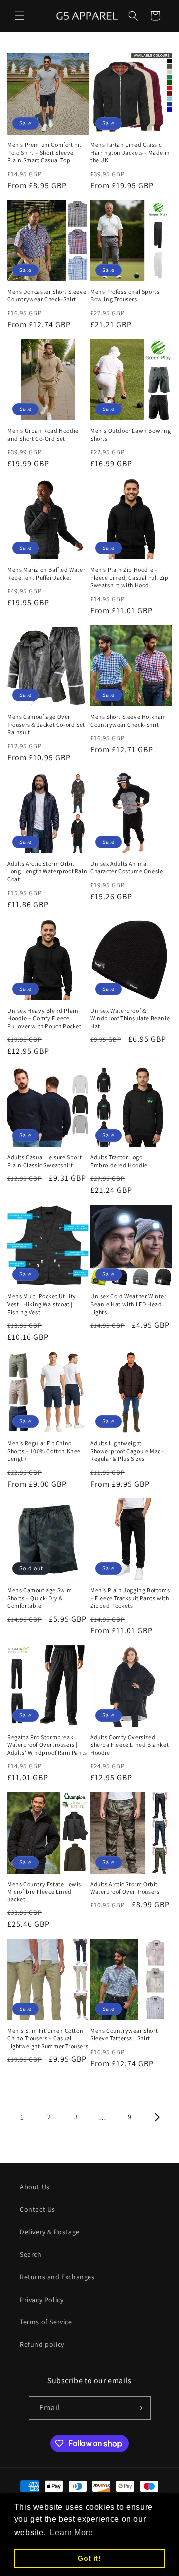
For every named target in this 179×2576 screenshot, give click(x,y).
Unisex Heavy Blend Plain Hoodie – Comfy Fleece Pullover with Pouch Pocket (45, 1018)
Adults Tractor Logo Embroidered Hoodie (119, 1161)
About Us (35, 2187)
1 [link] (22, 2117)
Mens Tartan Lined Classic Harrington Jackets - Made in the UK (130, 152)
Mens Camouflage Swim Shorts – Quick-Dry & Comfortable (40, 1598)
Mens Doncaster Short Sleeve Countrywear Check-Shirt (47, 296)
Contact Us (38, 2209)
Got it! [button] (89, 2558)
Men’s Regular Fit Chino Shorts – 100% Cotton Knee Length (44, 1451)
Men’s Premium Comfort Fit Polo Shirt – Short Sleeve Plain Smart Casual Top (45, 152)
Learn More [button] (71, 2532)
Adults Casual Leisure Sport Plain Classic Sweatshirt (45, 1161)
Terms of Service (46, 2322)
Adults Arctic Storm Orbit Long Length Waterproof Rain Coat (47, 871)
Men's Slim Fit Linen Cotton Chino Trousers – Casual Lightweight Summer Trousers (48, 2038)
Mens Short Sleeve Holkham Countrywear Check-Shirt (128, 721)
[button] (20, 16)
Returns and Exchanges (57, 2277)
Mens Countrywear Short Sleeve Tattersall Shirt (124, 2034)
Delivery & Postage (50, 2232)
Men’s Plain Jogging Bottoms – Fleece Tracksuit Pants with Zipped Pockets (130, 1598)
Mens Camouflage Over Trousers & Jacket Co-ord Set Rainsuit (46, 724)
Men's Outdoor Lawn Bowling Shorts (131, 435)
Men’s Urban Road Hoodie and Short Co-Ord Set (43, 435)
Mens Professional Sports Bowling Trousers (125, 296)
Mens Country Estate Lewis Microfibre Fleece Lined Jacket (44, 1892)
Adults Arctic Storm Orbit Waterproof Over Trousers (125, 1888)
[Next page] (157, 2117)
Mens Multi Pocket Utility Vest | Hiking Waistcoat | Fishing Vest (42, 1304)
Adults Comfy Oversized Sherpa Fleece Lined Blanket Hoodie (130, 1745)
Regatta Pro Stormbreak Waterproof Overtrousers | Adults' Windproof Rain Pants (47, 1745)
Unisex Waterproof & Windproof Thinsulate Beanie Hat (130, 1018)
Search (31, 2254)
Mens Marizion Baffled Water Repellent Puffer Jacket (46, 574)
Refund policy (42, 2344)
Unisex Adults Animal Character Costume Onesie (127, 868)
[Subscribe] (139, 2408)
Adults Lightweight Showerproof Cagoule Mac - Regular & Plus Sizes (127, 1451)
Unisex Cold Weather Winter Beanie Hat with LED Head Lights (129, 1304)
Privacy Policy (42, 2300)
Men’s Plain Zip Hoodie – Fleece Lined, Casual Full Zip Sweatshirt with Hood (129, 577)
